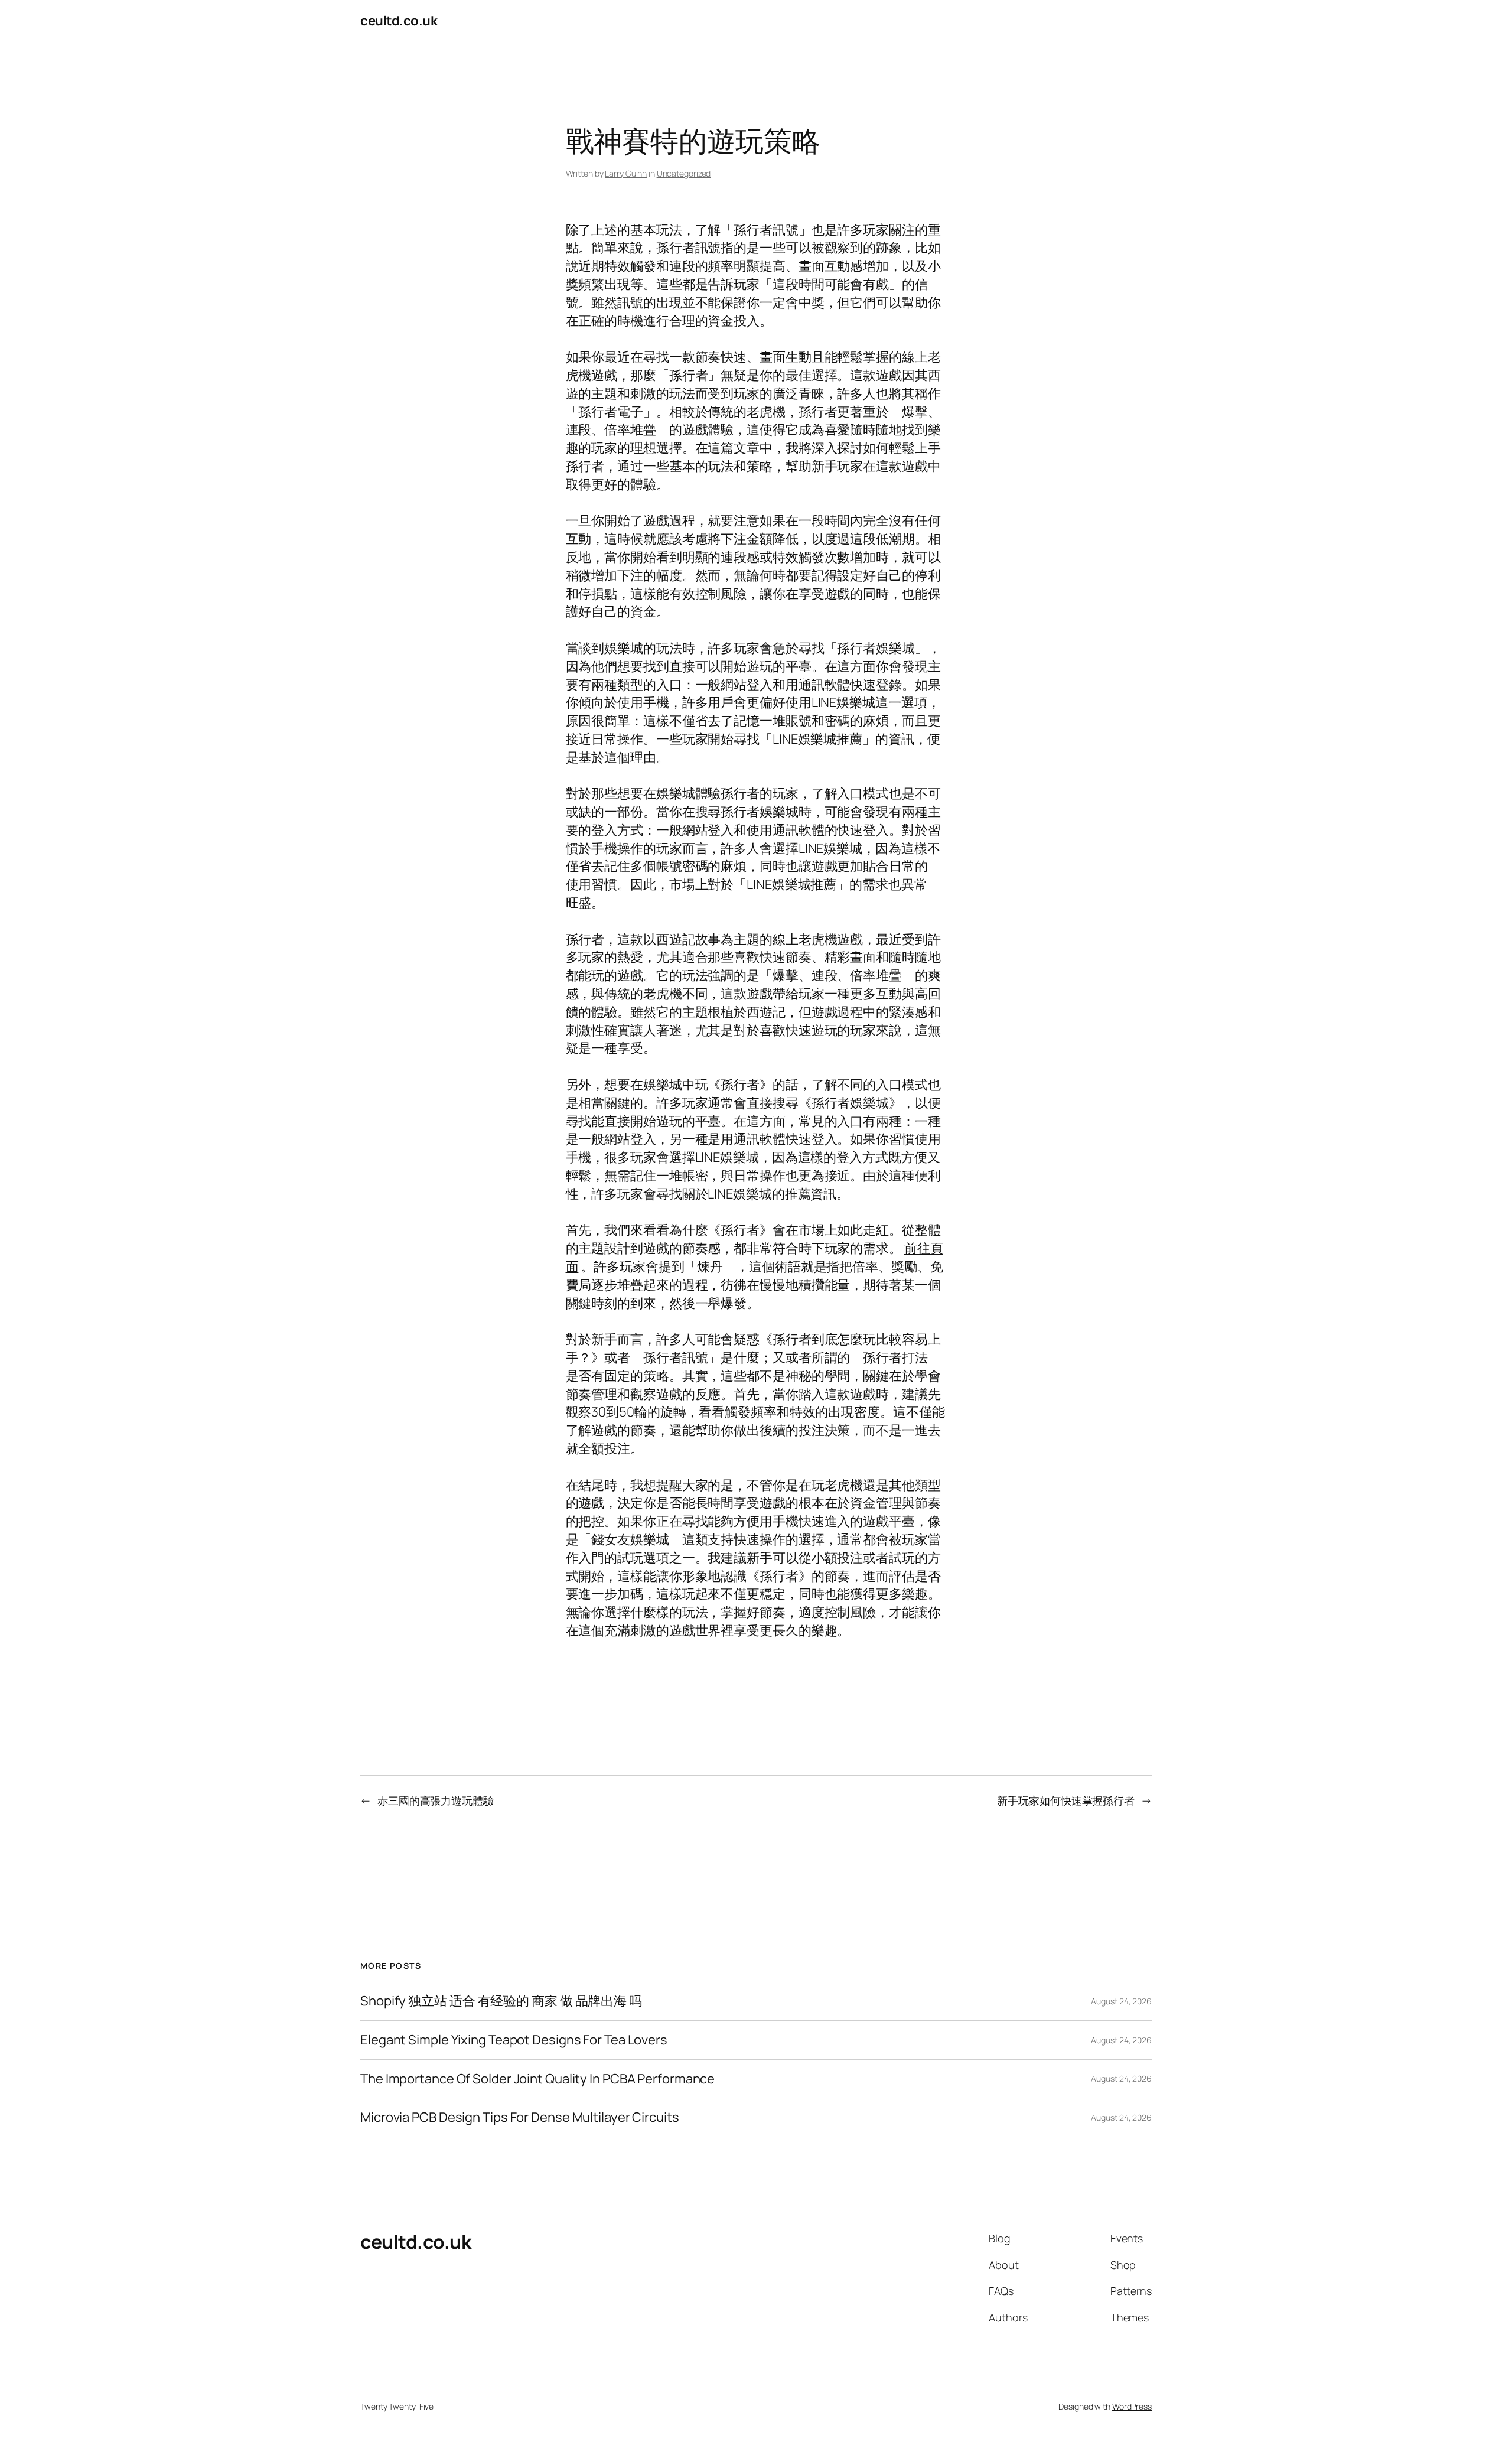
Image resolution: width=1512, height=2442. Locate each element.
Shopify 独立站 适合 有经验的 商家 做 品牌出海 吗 (501, 2001)
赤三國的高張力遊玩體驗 (436, 1800)
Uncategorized (684, 173)
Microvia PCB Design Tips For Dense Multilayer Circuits (520, 2117)
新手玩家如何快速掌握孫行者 (1066, 1800)
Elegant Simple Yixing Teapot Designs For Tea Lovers (514, 2040)
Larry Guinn (626, 173)
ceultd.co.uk (399, 21)
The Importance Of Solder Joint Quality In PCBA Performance (537, 2079)
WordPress (1132, 2406)
